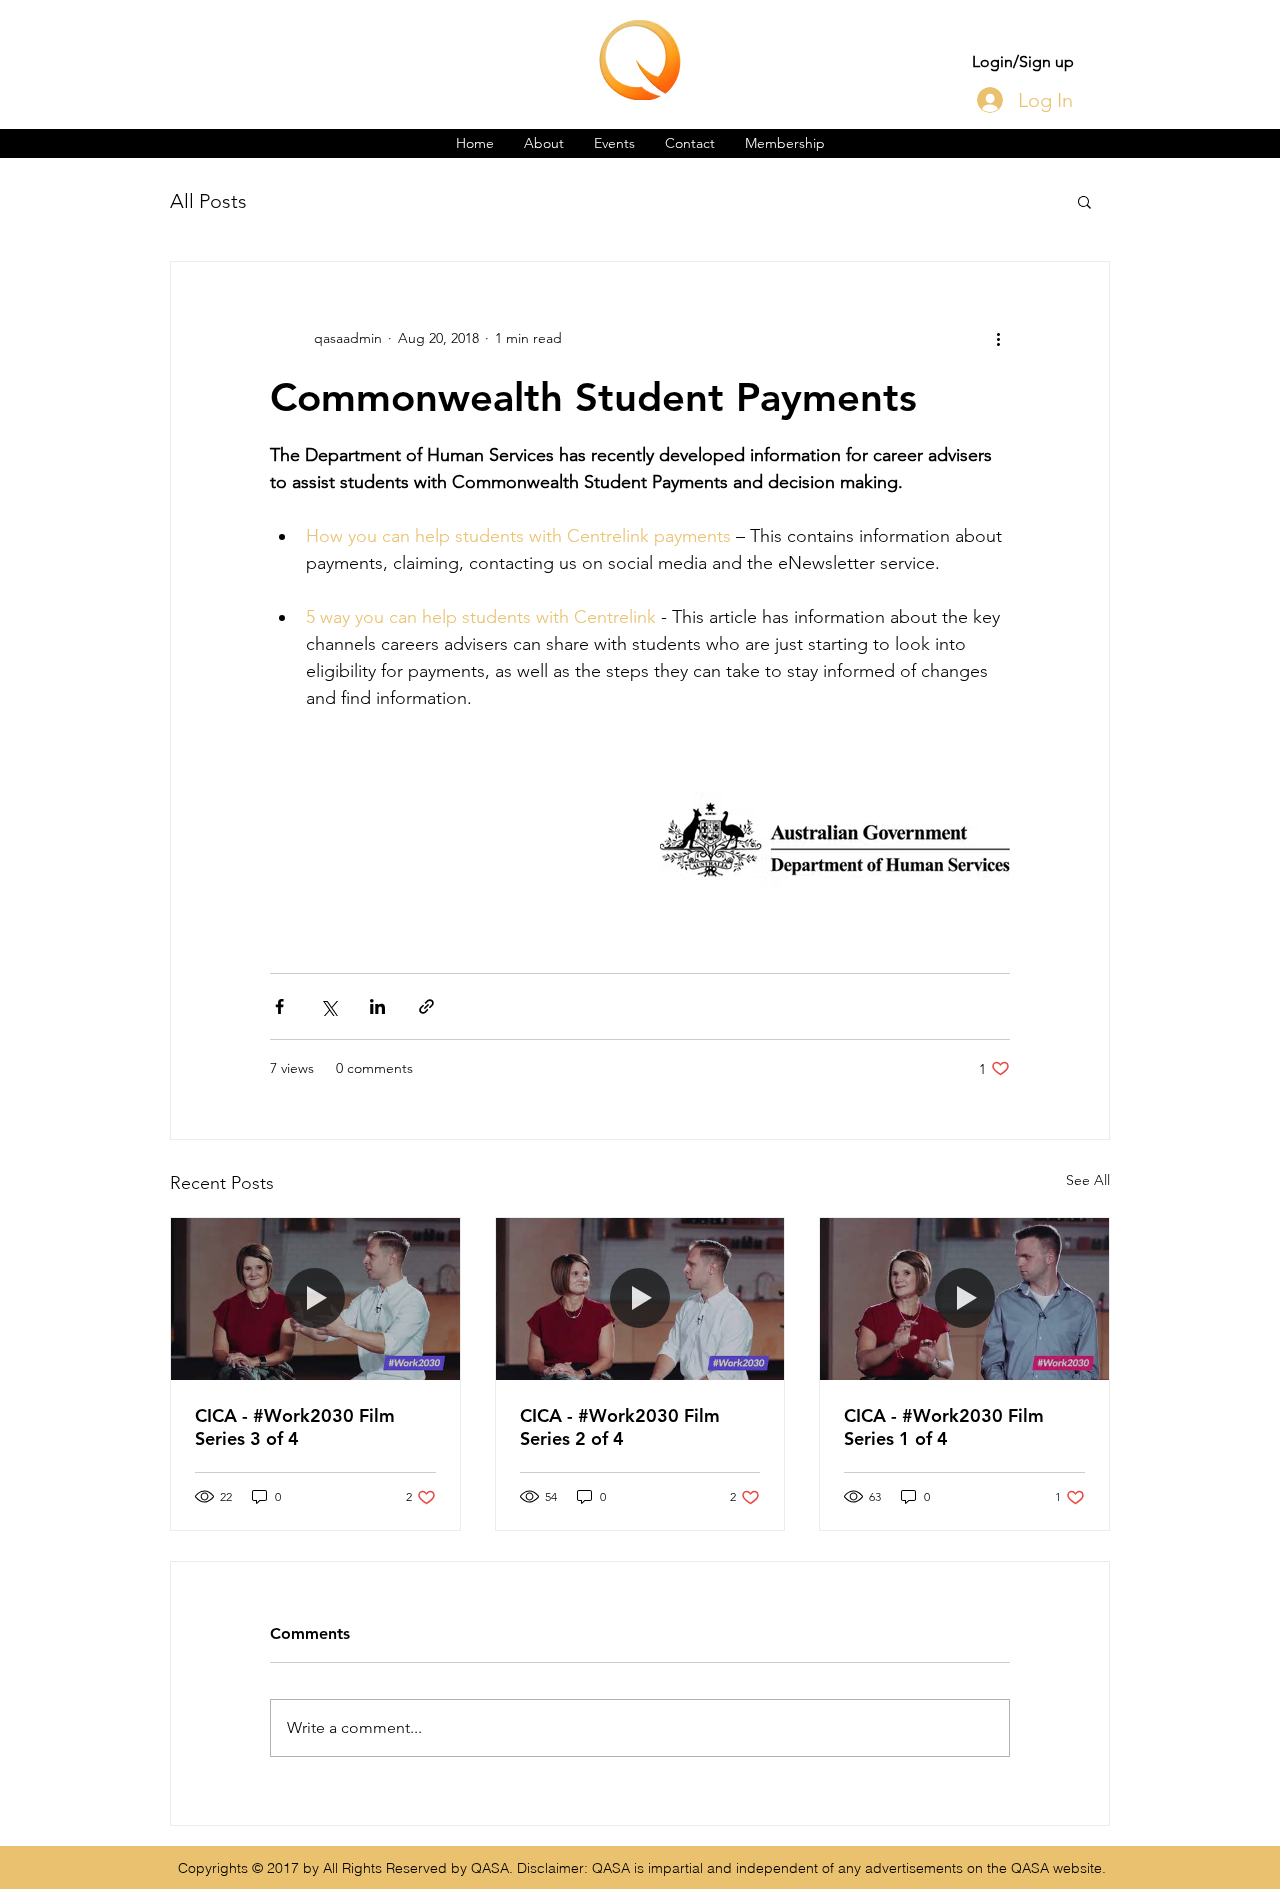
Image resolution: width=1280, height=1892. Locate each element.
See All (1088, 1180)
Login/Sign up (1023, 61)
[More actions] (998, 338)
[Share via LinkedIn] (377, 1006)
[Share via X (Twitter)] (328, 1006)
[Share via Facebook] (279, 1006)
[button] (1084, 201)
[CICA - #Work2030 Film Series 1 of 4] (964, 1299)
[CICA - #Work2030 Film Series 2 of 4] (640, 1299)
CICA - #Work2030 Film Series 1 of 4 (944, 1427)
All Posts (208, 201)
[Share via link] (426, 1006)
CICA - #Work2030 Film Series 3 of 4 (295, 1427)
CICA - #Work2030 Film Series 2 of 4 (620, 1427)
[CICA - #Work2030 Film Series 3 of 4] (315, 1299)
